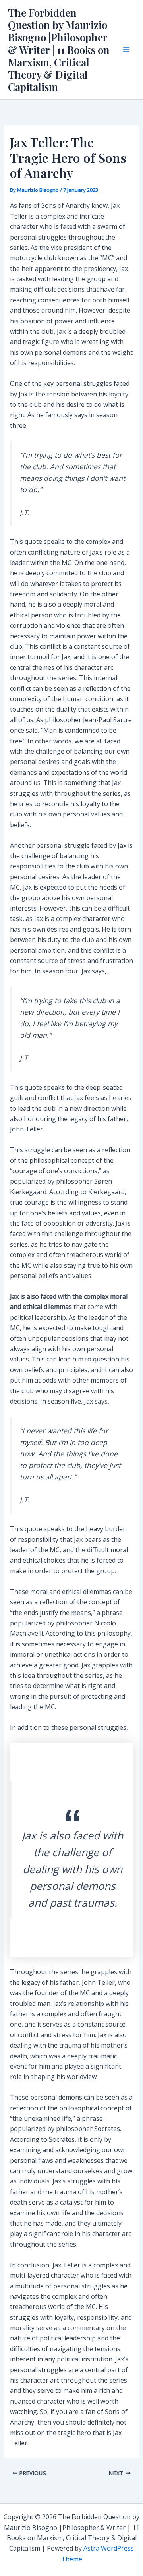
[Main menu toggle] (126, 50)
